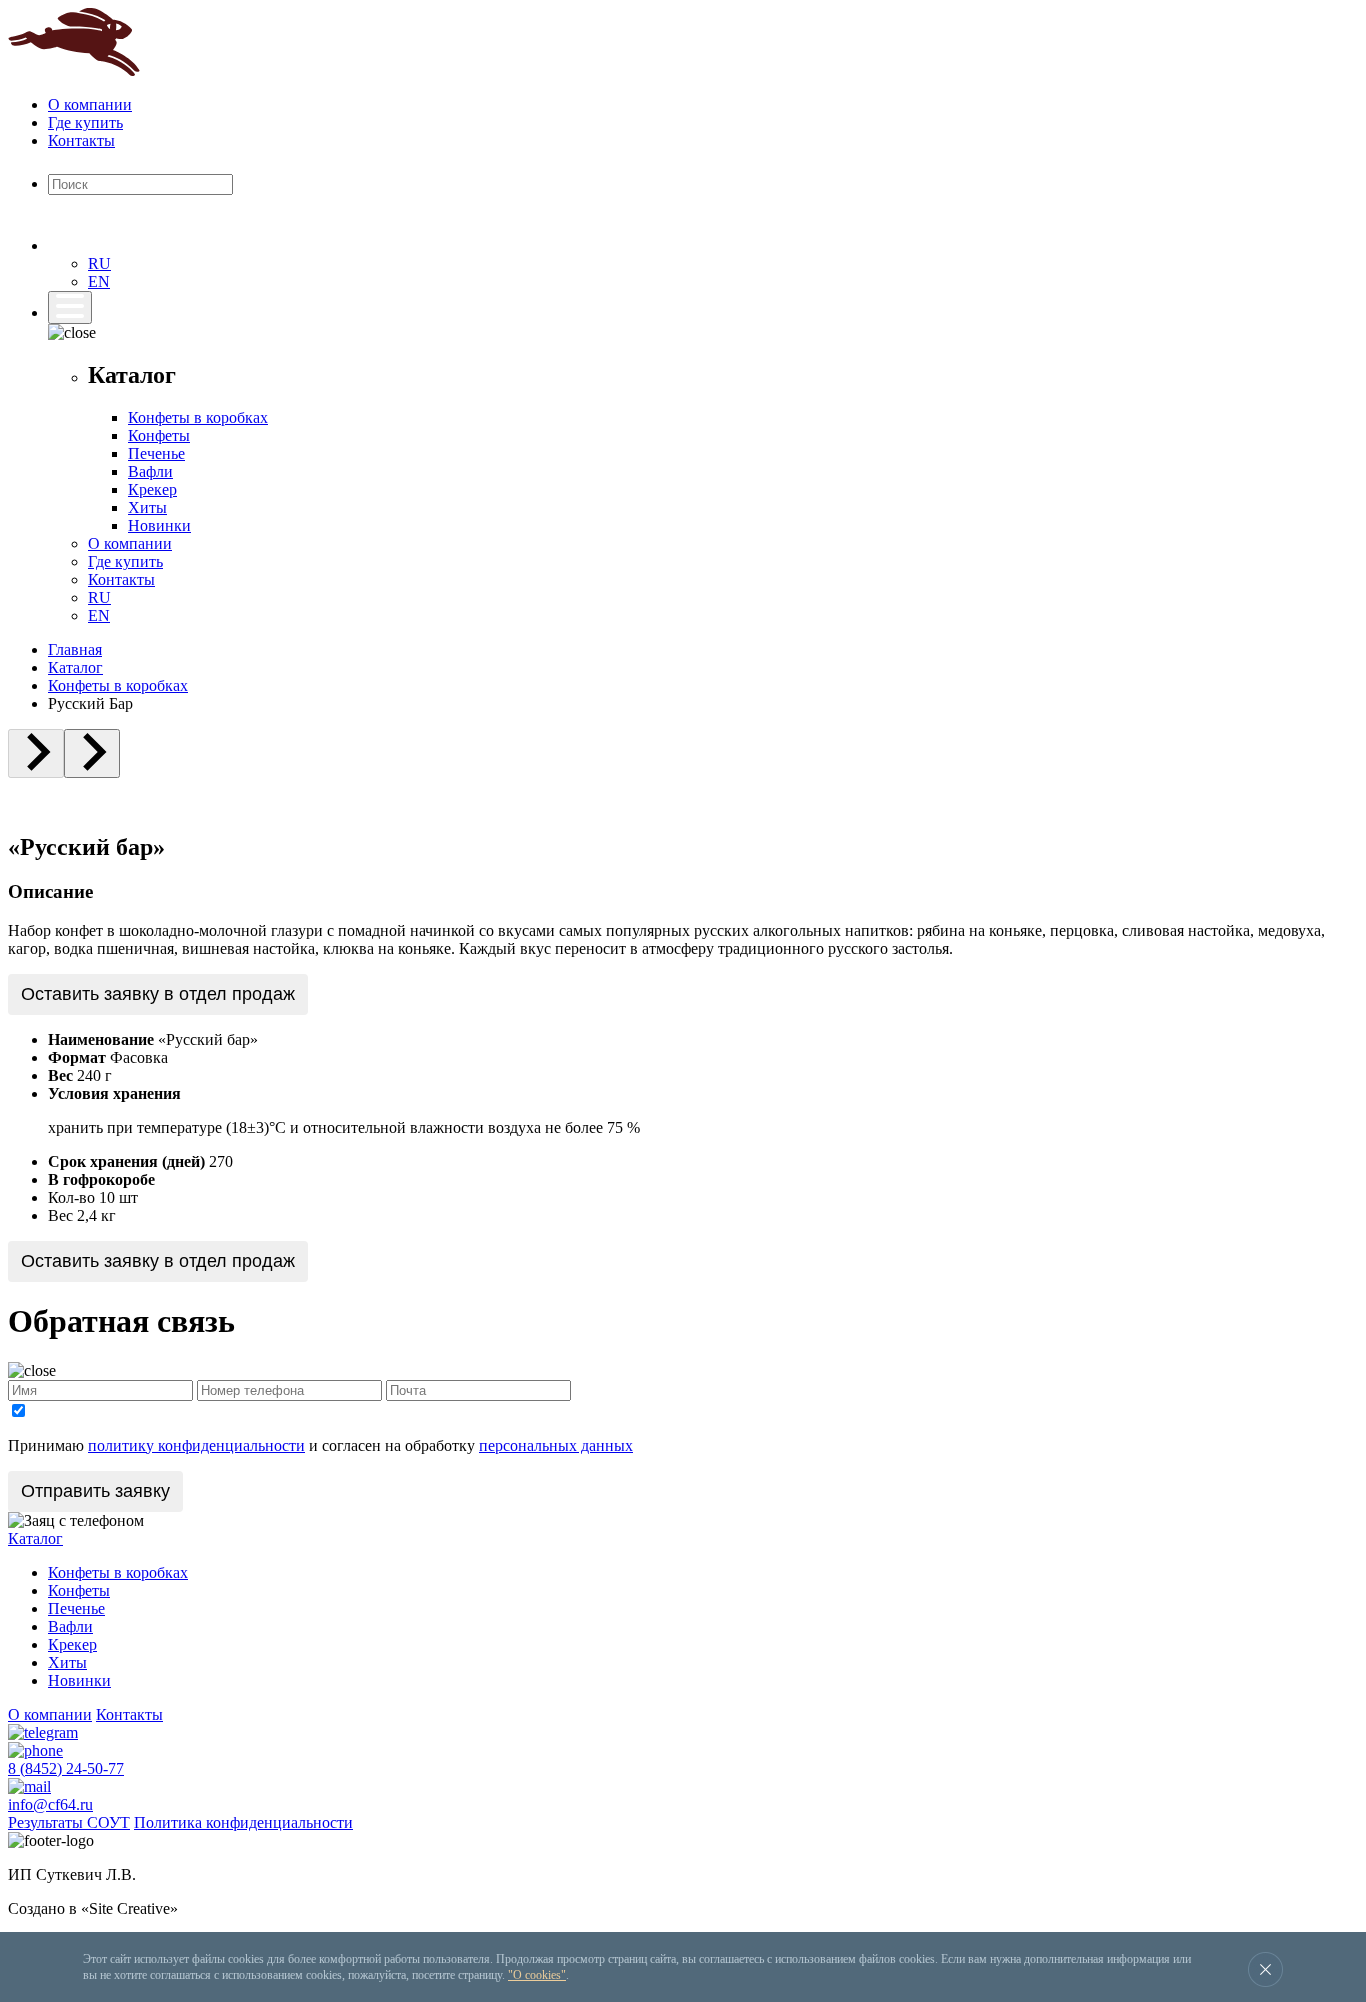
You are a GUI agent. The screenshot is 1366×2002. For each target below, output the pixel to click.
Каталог (75, 667)
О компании (90, 104)
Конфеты (159, 435)
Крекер (152, 489)
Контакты (81, 140)
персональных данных (556, 1445)
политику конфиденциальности (196, 1445)
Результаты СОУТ (69, 1822)
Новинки (159, 525)
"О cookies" (537, 1975)
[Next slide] (92, 753)
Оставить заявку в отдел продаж (158, 994)
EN (99, 281)
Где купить (85, 122)
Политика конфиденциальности (243, 1822)
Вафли (150, 471)
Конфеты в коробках (198, 417)
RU (99, 263)
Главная (75, 649)
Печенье (156, 453)
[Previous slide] (36, 753)
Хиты (147, 507)
